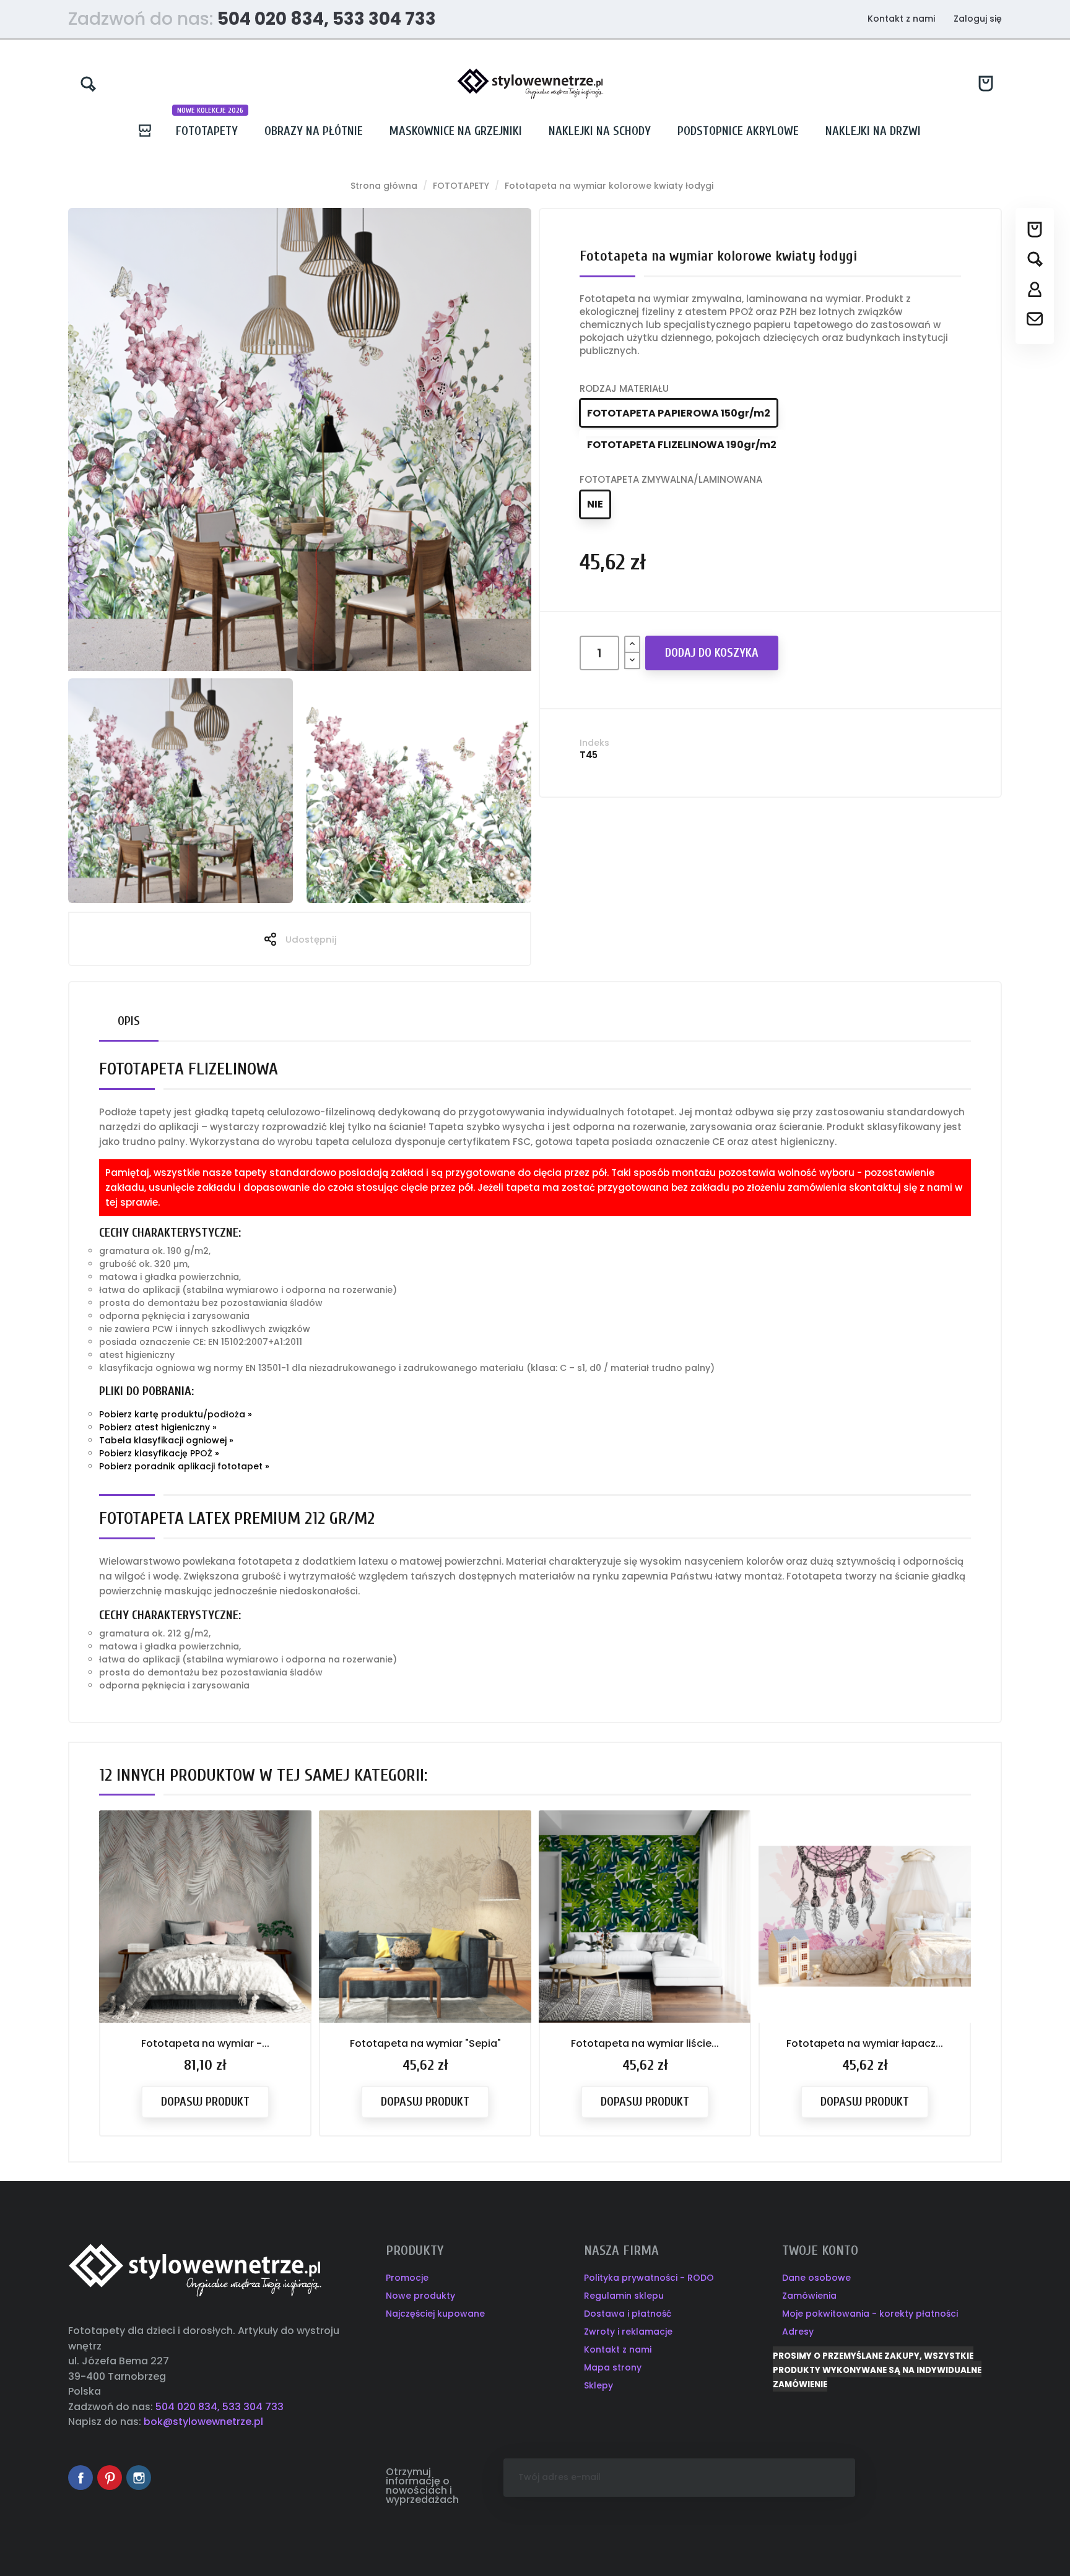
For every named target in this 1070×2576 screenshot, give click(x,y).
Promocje (407, 2278)
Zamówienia (809, 2296)
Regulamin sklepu (624, 2296)
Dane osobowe (816, 2278)
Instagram (139, 2478)
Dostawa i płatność (628, 2314)
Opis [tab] (129, 1021)
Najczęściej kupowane (435, 2314)
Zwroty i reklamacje (628, 2332)
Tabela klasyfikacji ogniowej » (166, 1440)
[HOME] (150, 131)
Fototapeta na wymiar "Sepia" (425, 2043)
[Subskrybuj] (836, 2478)
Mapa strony (613, 2367)
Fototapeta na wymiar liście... (645, 2043)
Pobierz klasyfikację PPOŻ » (159, 1453)
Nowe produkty (420, 2296)
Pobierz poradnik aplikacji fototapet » (184, 1466)
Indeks (594, 743)
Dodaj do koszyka (712, 653)
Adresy (798, 2332)
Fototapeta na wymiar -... (205, 2043)
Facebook (80, 2478)
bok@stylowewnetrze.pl (203, 2422)
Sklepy (598, 2385)
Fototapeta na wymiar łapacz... (865, 2043)
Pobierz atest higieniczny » (158, 1427)
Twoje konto (820, 2250)
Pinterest (110, 2478)
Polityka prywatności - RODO (649, 2278)
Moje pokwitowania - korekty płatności (870, 2314)
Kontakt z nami (901, 19)
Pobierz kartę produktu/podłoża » (176, 1414)
